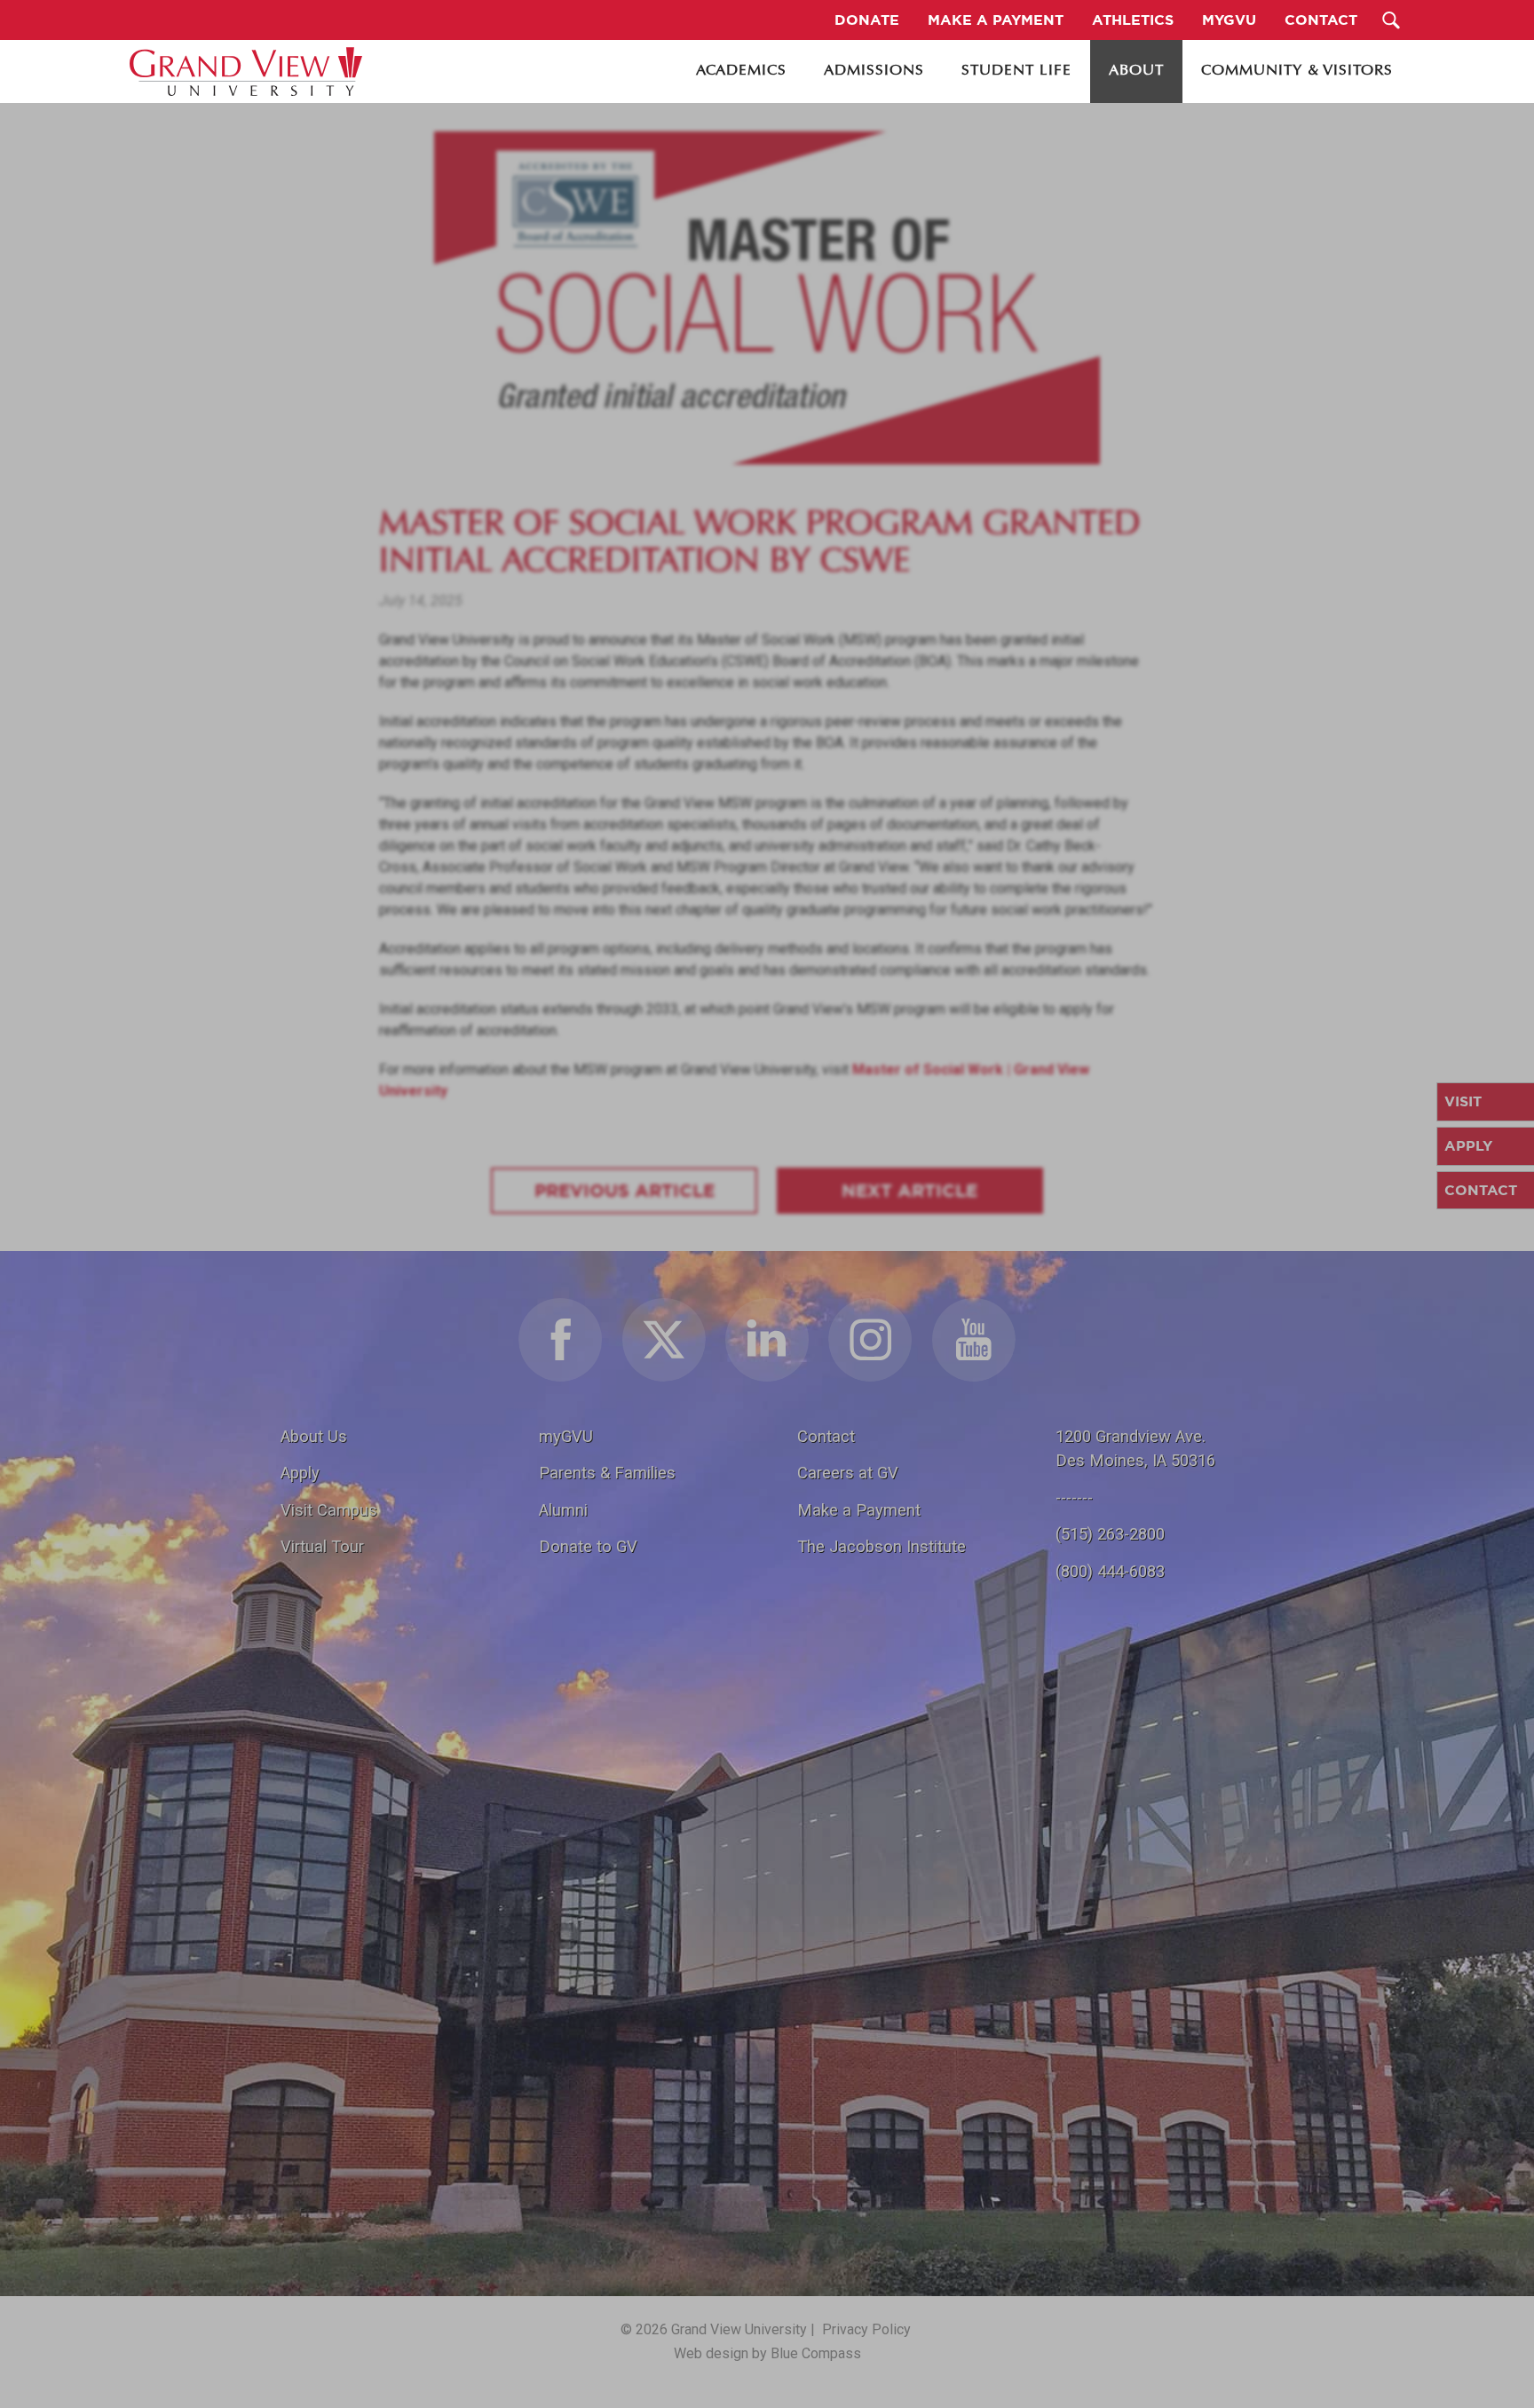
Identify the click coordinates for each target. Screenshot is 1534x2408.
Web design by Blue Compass (767, 2353)
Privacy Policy (866, 2329)
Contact (826, 1436)
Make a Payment (859, 1510)
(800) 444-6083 (1110, 1571)
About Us (314, 1436)
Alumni (563, 1510)
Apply (300, 1473)
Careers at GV (848, 1473)
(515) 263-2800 (1110, 1534)
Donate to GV (588, 1546)
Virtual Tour (322, 1546)
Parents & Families (607, 1473)
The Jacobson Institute (882, 1546)
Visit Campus (329, 1510)
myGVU (566, 1436)
